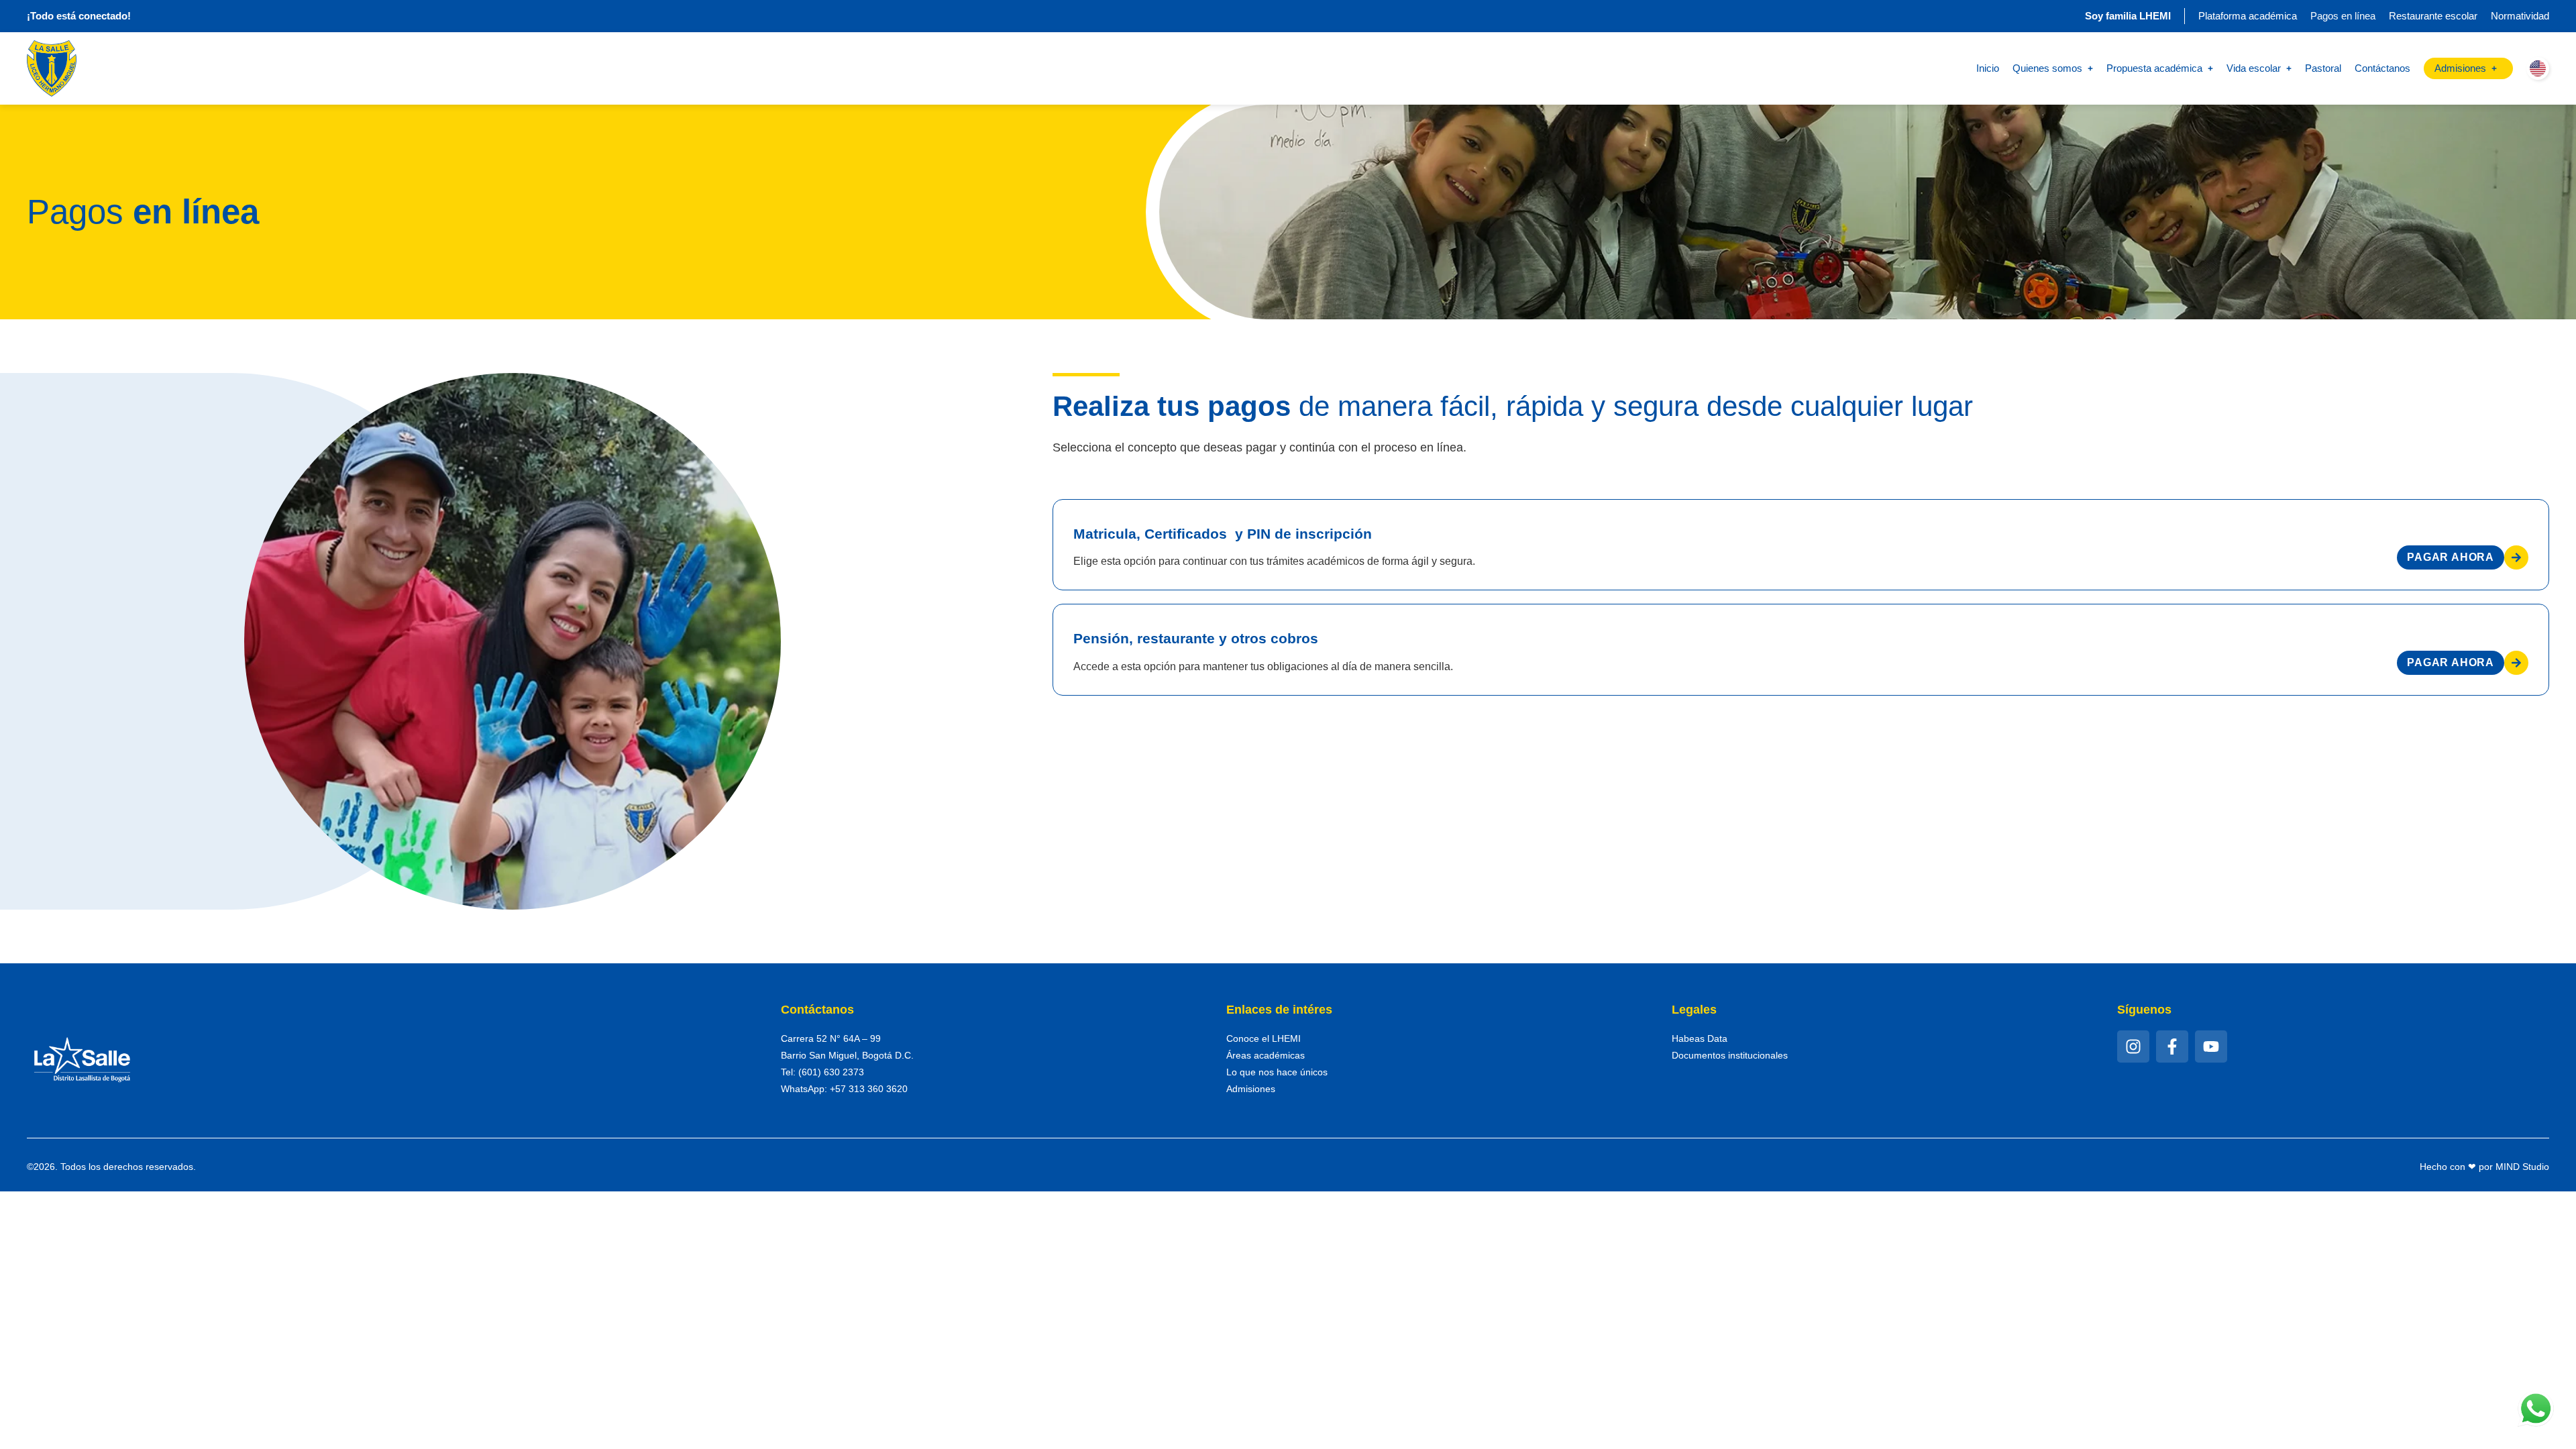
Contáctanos (2382, 68)
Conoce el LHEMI (1264, 1038)
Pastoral (2323, 68)
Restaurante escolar (2433, 16)
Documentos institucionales (1730, 1055)
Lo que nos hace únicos (1277, 1072)
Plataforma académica (2248, 16)
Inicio (1988, 68)
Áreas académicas (1266, 1055)
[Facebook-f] (2172, 1046)
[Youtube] (2211, 1046)
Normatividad (2520, 16)
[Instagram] (2133, 1046)
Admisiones (1251, 1089)
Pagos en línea (2343, 16)
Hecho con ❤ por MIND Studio (2484, 1167)
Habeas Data (1700, 1038)
